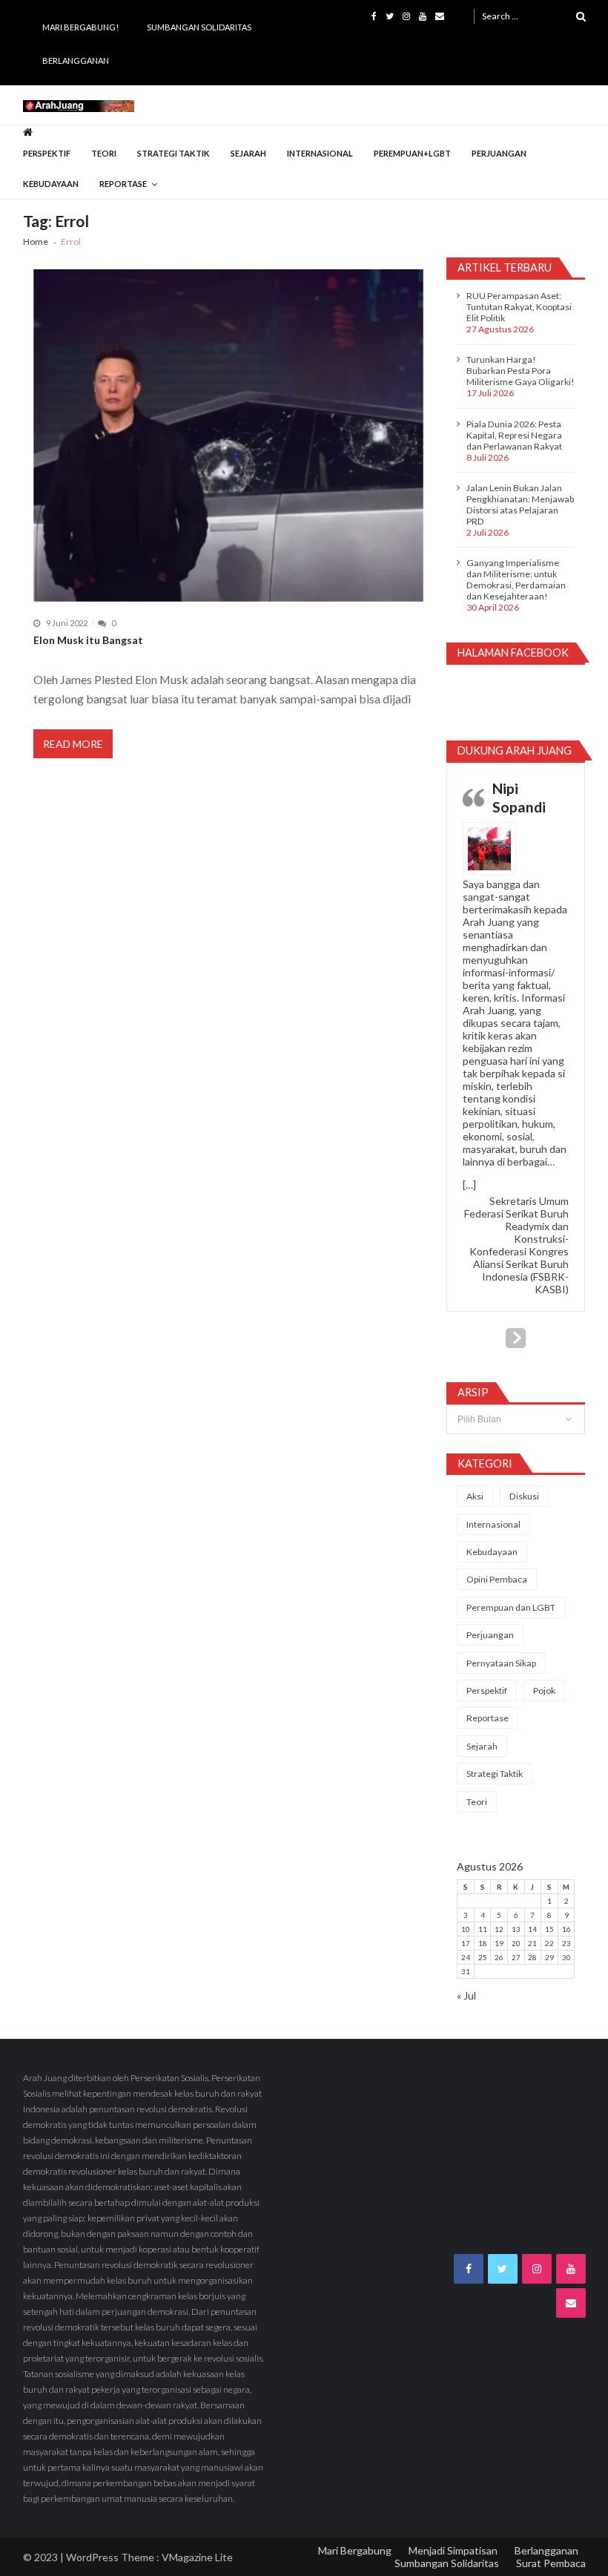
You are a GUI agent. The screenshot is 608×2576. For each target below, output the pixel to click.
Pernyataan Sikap (501, 1663)
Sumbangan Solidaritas (199, 27)
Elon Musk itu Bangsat (88, 640)
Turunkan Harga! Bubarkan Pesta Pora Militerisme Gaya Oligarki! (521, 371)
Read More (73, 744)
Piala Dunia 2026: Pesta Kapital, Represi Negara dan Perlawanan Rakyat (514, 435)
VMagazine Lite (197, 2557)
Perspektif (47, 153)
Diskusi (524, 1496)
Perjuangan (499, 153)
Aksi (475, 1496)
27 (516, 1957)
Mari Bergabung (355, 2550)
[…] (469, 1184)
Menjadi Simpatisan (453, 2550)
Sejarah (248, 153)
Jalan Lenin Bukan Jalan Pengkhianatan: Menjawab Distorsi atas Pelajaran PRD (520, 505)
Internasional (320, 153)
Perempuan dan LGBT (511, 1607)
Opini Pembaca (497, 1579)
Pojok (544, 1690)
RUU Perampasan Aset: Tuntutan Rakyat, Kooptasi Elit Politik (519, 307)
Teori (104, 153)
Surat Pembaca (551, 2563)
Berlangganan (76, 60)
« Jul (466, 1995)
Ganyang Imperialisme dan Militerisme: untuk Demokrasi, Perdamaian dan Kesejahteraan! (516, 579)
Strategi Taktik (174, 153)
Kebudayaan (51, 184)
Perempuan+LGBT (412, 153)
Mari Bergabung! (80, 27)
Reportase (123, 184)
